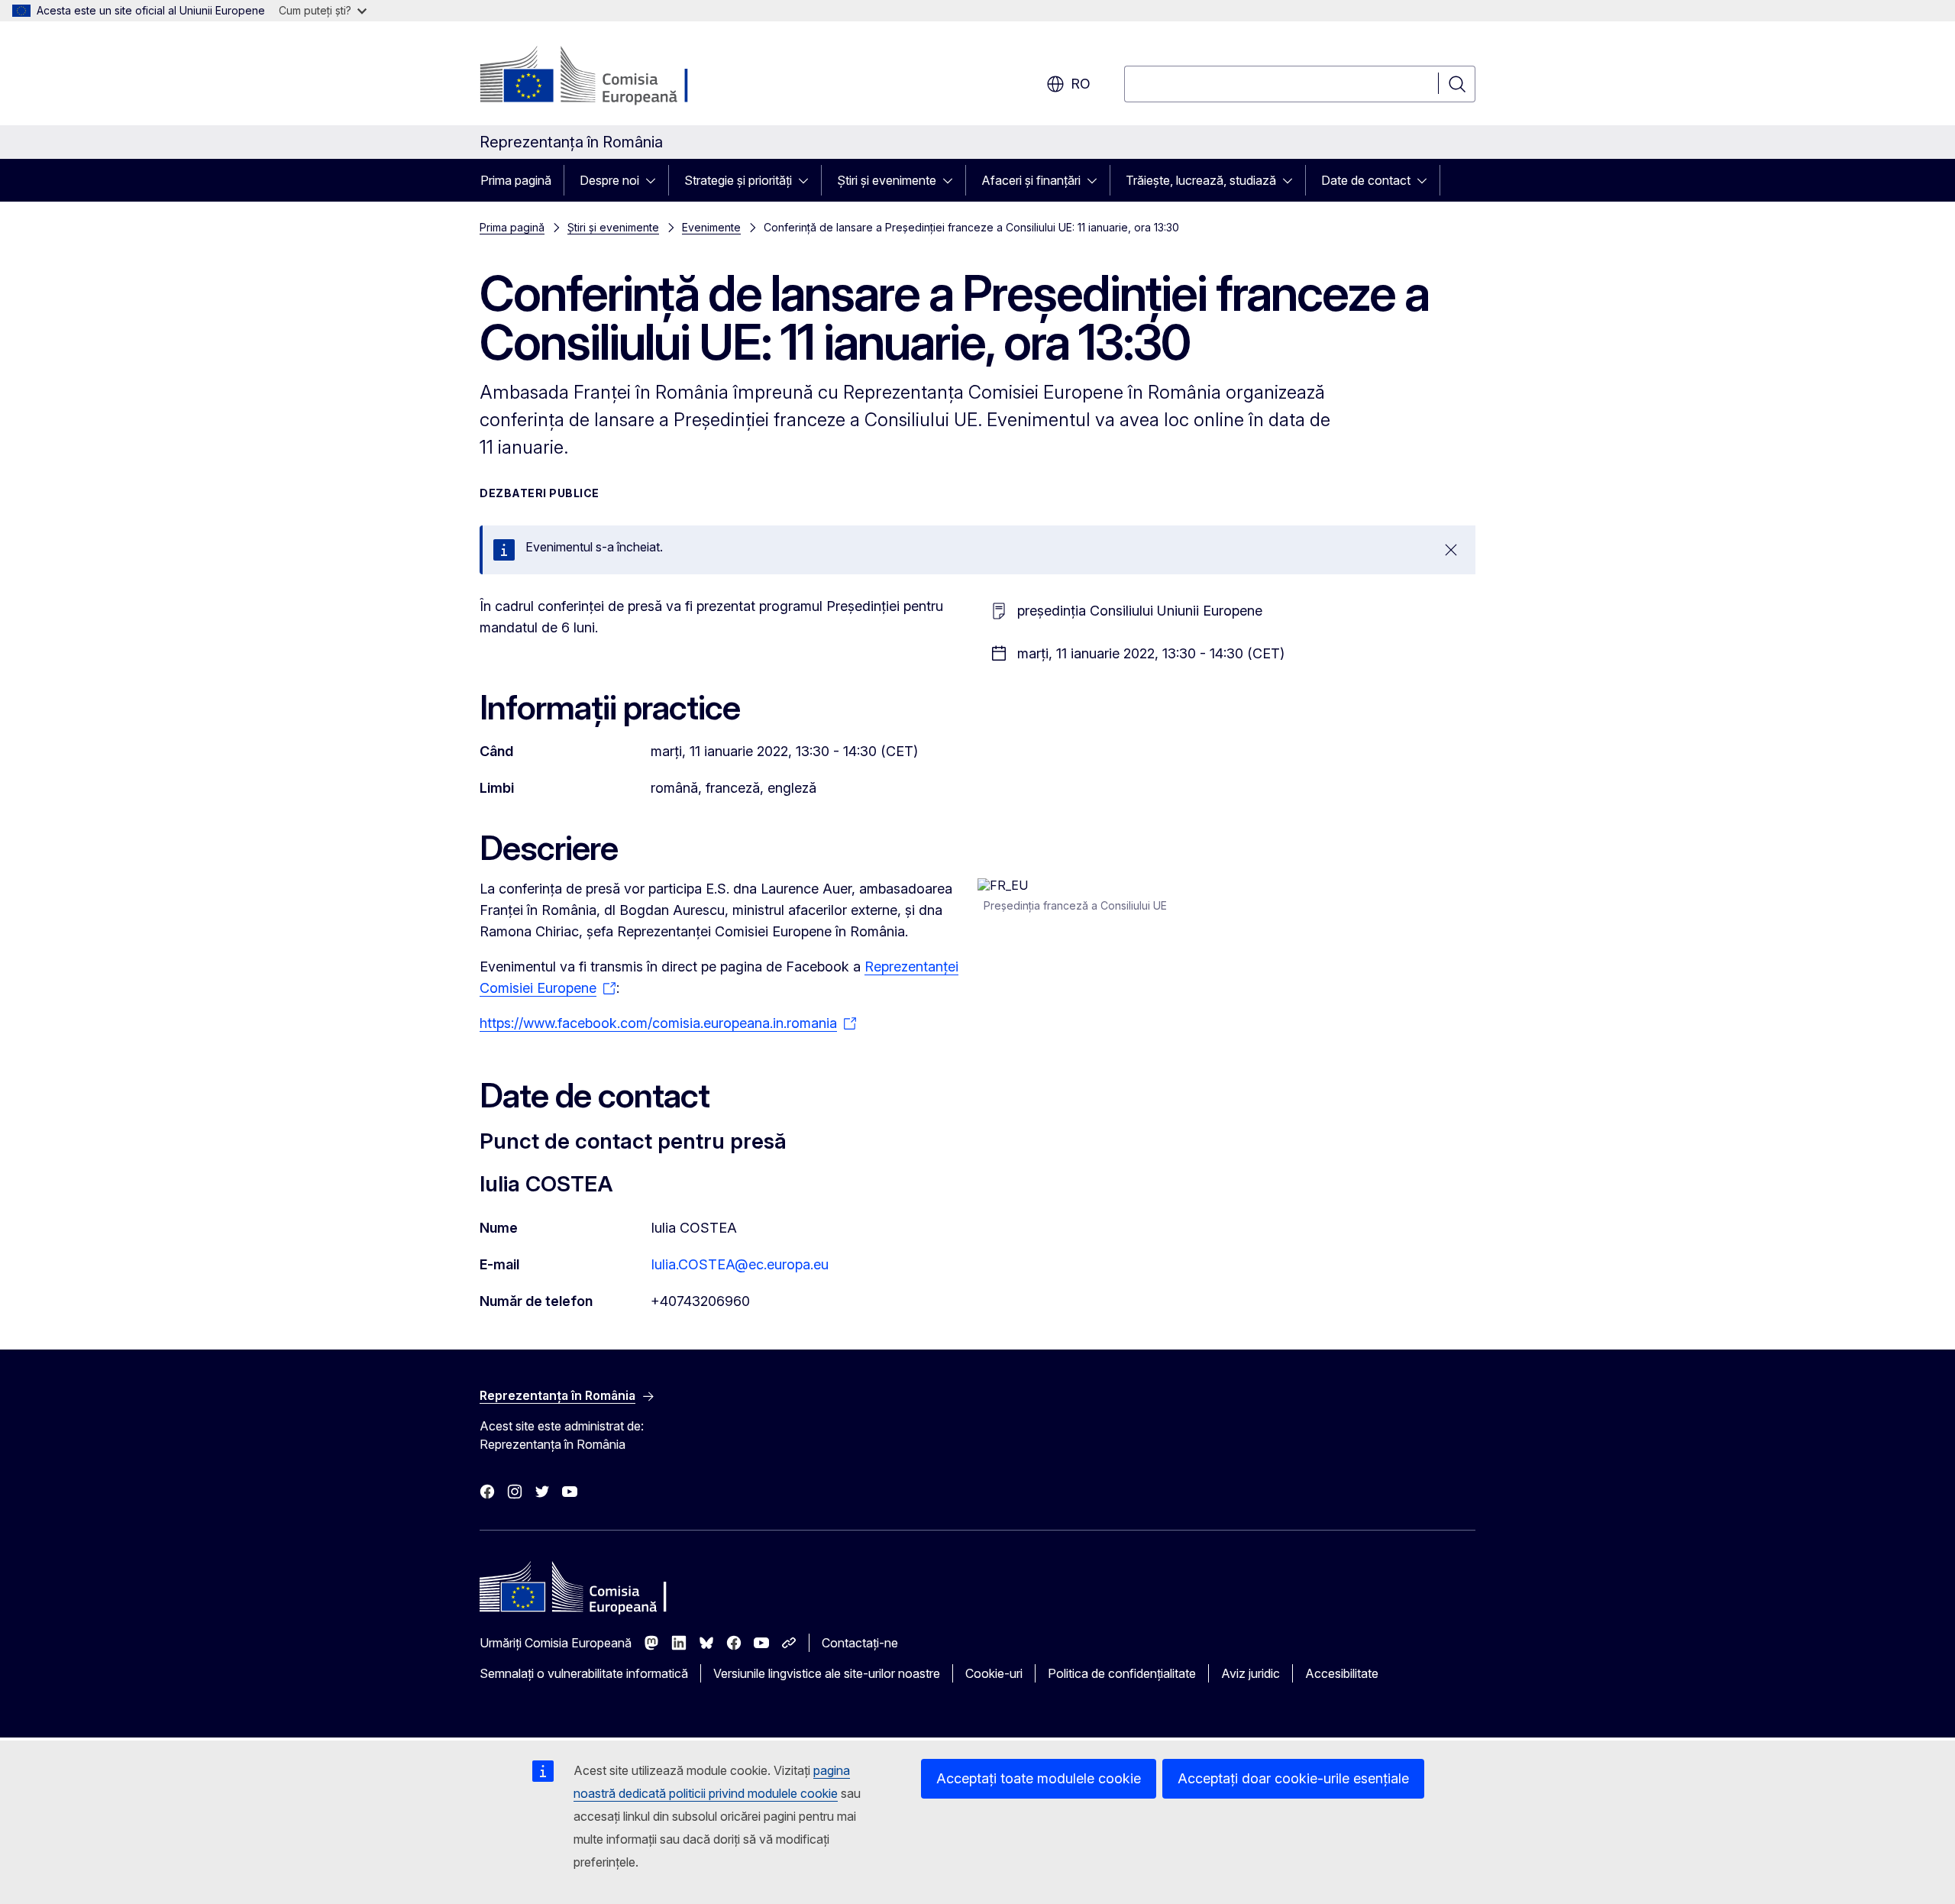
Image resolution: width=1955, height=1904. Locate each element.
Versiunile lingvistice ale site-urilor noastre (827, 1673)
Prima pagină (516, 180)
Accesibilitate (1342, 1673)
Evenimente (711, 227)
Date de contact (1366, 180)
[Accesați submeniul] (655, 180)
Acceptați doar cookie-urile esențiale (1293, 1778)
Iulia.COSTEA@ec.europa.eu (740, 1264)
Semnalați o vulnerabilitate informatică (584, 1673)
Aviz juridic (1251, 1673)
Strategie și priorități (738, 180)
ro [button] (1081, 84)
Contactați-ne (860, 1643)
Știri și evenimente (887, 180)
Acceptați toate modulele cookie (1039, 1778)
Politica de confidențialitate (1122, 1673)
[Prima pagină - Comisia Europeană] (603, 76)
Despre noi (609, 180)
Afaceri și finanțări (1031, 180)
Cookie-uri (994, 1673)
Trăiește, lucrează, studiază (1201, 180)
